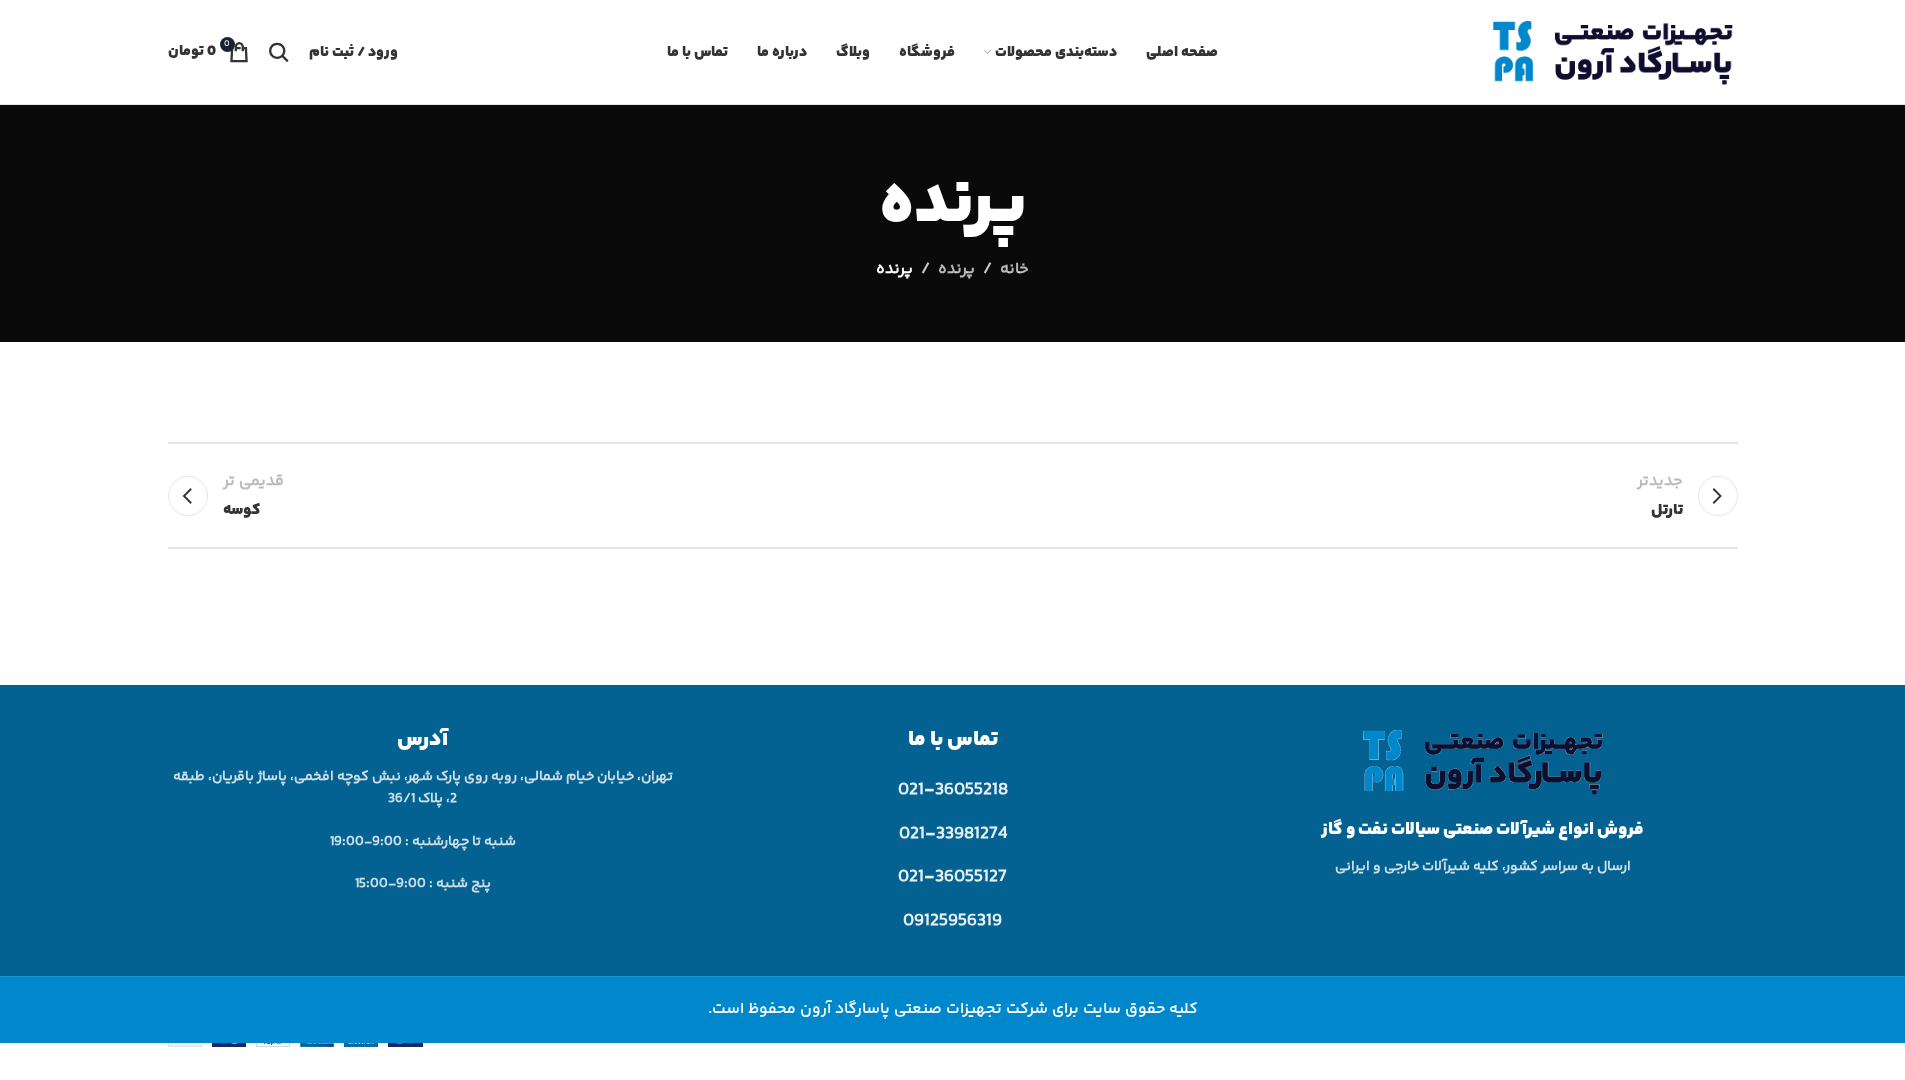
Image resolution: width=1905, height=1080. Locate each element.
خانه (1014, 269)
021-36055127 (952, 877)
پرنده (956, 269)
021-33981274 (953, 834)
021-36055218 (953, 790)
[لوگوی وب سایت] (1613, 52)
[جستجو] (279, 52)
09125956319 (952, 921)
